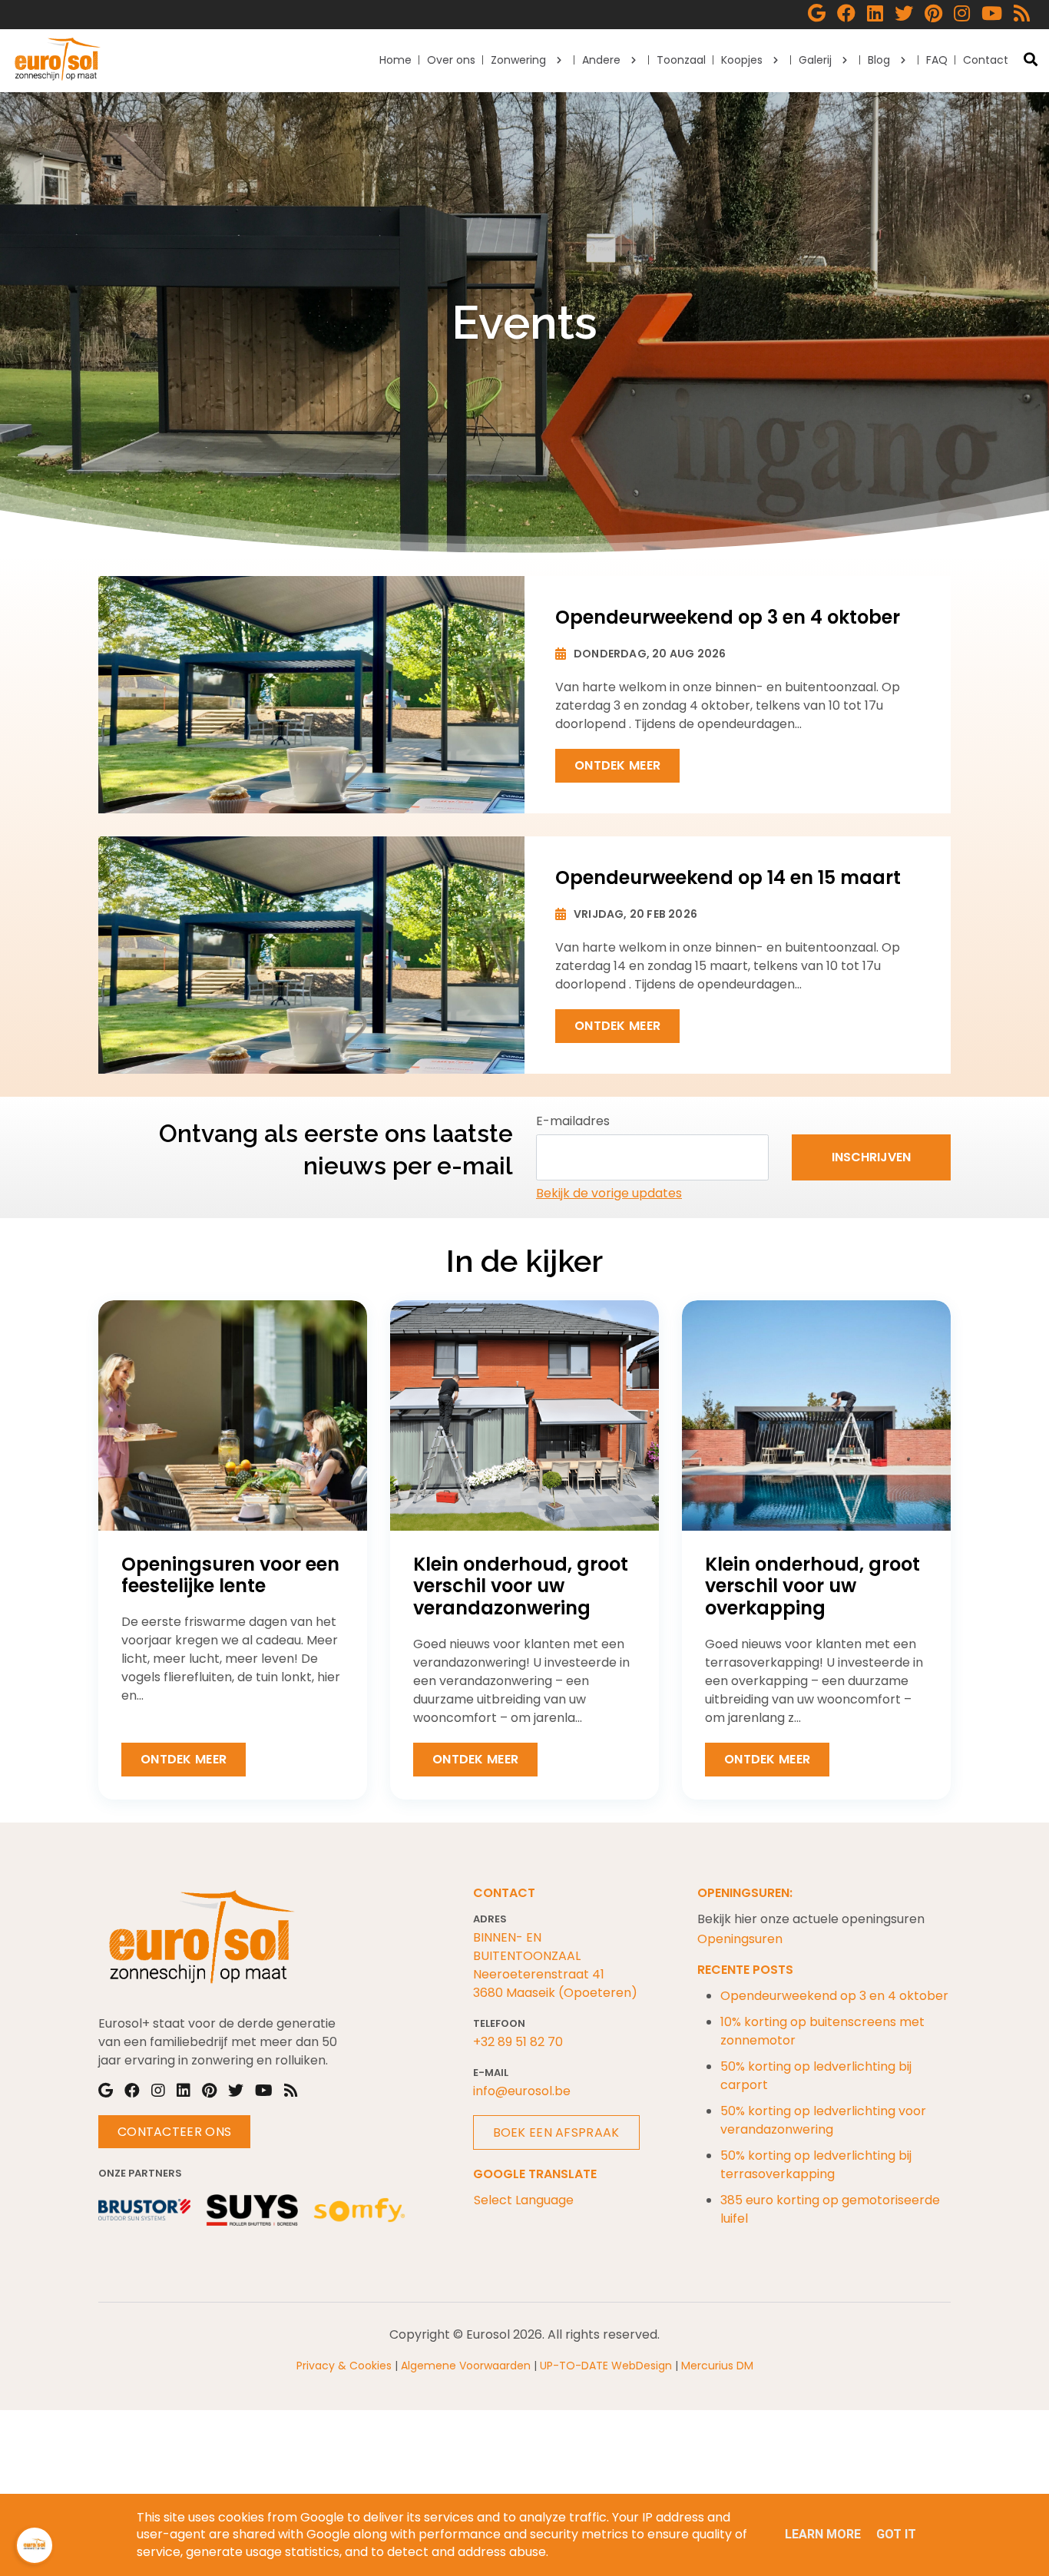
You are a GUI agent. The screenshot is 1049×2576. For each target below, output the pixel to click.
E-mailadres (573, 1121)
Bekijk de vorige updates (609, 1193)
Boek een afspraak (556, 2132)
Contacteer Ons (174, 2132)
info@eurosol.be (522, 2091)
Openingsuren (740, 1939)
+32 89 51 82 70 (518, 2042)
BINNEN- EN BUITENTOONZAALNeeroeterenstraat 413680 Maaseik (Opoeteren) (555, 1965)
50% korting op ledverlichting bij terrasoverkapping (816, 2165)
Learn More (823, 2534)
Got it (896, 2534)
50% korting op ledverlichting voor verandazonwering (823, 2120)
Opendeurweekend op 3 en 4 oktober (834, 1996)
